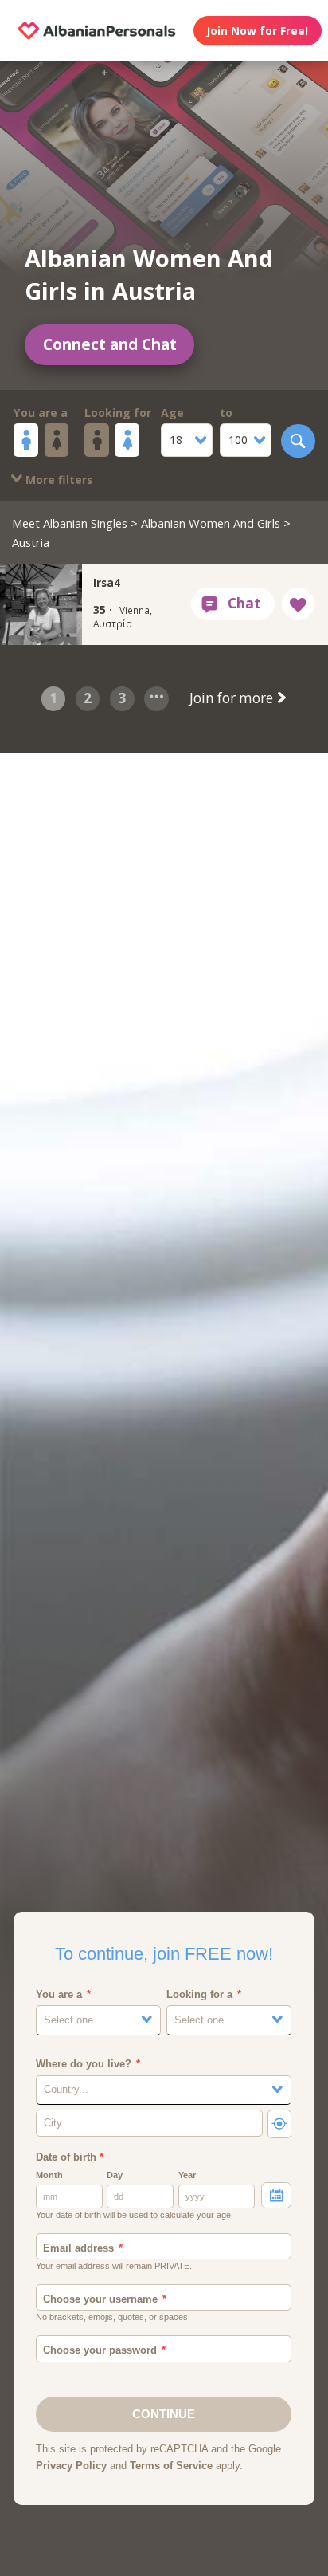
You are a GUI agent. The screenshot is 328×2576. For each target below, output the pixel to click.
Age (172, 413)
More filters (57, 480)
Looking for (118, 413)
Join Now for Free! (257, 31)
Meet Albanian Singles (70, 523)
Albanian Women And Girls (211, 523)
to (226, 413)
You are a (41, 413)
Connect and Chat (110, 344)
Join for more (233, 698)
